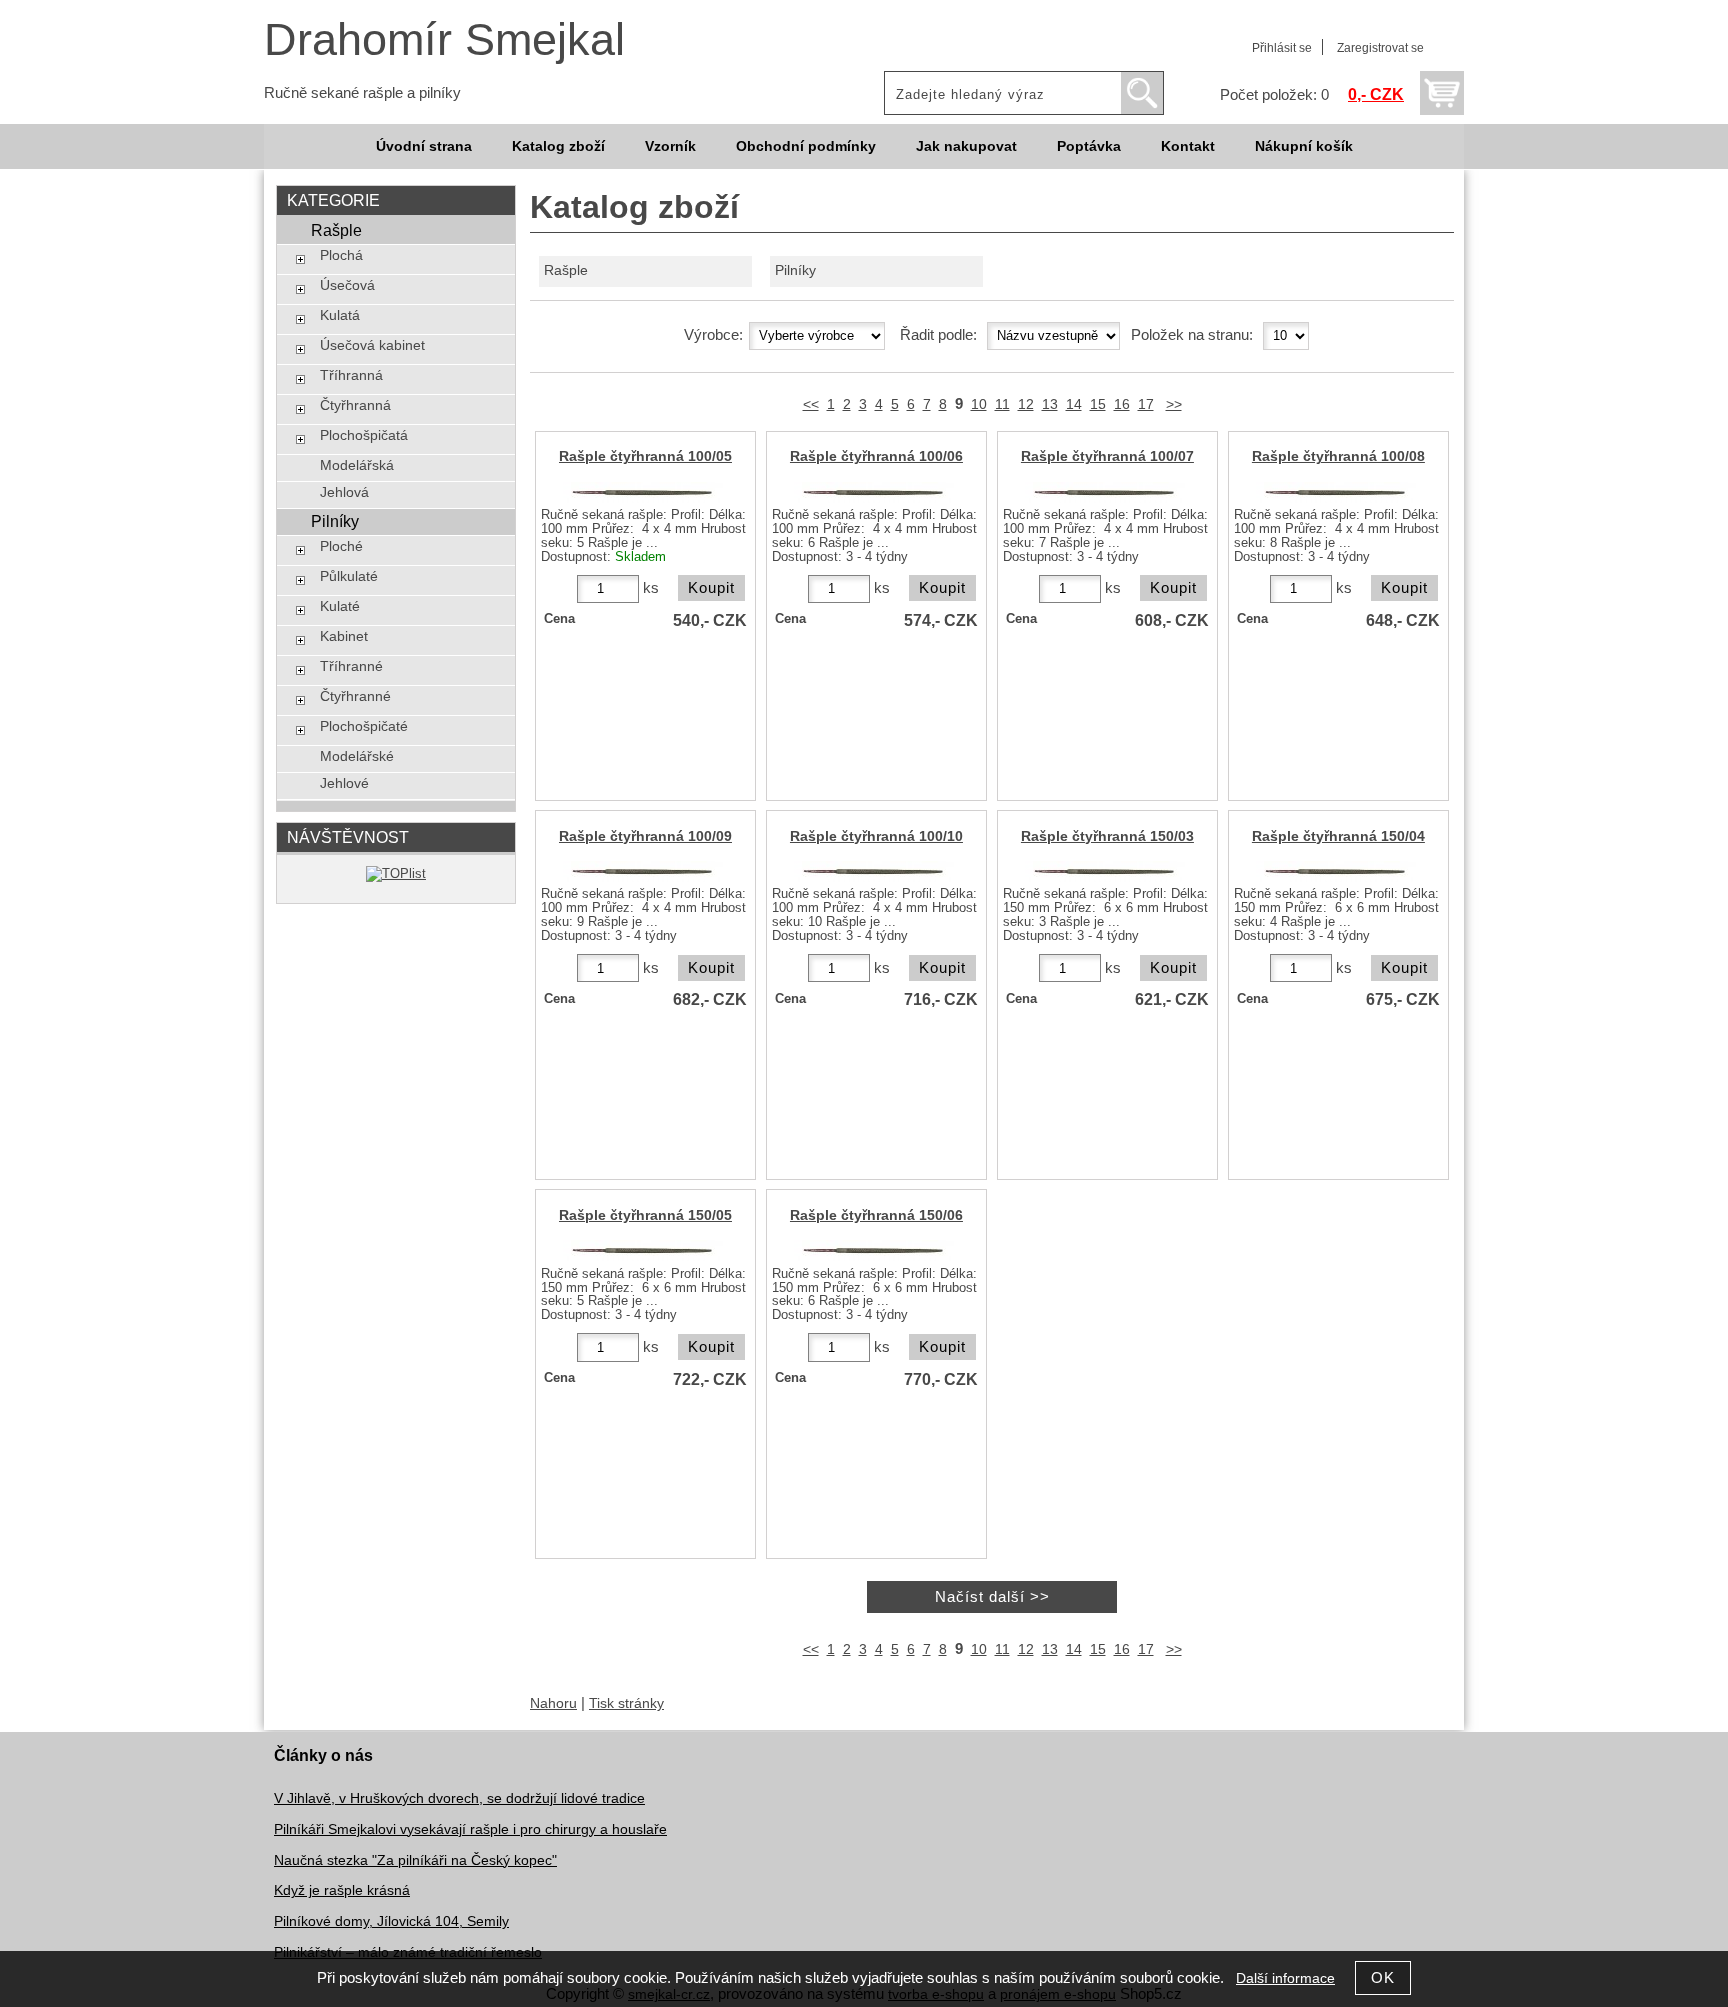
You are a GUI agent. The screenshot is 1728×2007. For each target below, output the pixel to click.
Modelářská (357, 465)
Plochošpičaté (364, 726)
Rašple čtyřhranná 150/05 (645, 1215)
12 (1026, 404)
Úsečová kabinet (372, 345)
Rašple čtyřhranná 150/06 (876, 1215)
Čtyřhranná (355, 405)
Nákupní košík (1304, 146)
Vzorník (670, 146)
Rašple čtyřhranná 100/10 (876, 836)
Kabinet (344, 636)
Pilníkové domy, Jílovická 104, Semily (391, 1921)
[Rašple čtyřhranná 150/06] (874, 1250)
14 (1074, 404)
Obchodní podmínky (806, 146)
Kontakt (1188, 146)
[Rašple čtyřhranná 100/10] (874, 871)
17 (1146, 404)
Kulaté (340, 606)
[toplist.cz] (396, 873)
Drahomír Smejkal (444, 39)
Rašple (566, 270)
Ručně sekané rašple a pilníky (362, 93)
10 (979, 404)
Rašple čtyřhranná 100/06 (876, 456)
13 (1050, 404)
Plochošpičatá (364, 435)
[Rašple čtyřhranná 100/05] (643, 492)
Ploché (341, 546)
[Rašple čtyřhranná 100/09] (643, 871)
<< (811, 404)
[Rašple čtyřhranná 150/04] (1336, 871)
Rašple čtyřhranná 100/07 (1107, 456)
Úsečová (347, 285)
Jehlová (344, 492)
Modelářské (357, 756)
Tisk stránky (626, 1703)
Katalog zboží (558, 146)
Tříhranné (351, 666)
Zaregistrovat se (1380, 48)
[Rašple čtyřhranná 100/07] (1105, 492)
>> (1174, 404)
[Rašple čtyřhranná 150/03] (1105, 871)
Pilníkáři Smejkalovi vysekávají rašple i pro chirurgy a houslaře (470, 1829)
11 (1002, 404)
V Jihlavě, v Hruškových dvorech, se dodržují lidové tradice (459, 1798)
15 (1098, 404)
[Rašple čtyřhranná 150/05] (643, 1250)
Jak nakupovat (966, 146)
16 (1122, 404)
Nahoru (553, 1703)
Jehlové (344, 783)
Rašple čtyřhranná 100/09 (645, 836)
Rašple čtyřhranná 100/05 (645, 456)
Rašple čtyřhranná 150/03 (1107, 836)
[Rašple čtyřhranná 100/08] (1336, 492)
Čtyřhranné (355, 696)
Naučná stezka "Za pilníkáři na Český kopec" (415, 1860)
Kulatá (340, 315)
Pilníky (795, 270)
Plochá (341, 255)
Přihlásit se (1282, 48)
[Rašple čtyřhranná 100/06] (874, 492)
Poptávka (1089, 146)
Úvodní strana (424, 146)
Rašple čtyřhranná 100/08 (1338, 456)
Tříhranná (351, 375)
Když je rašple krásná (342, 1890)
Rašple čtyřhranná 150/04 (1338, 836)
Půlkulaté (349, 576)
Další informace (1285, 1978)
